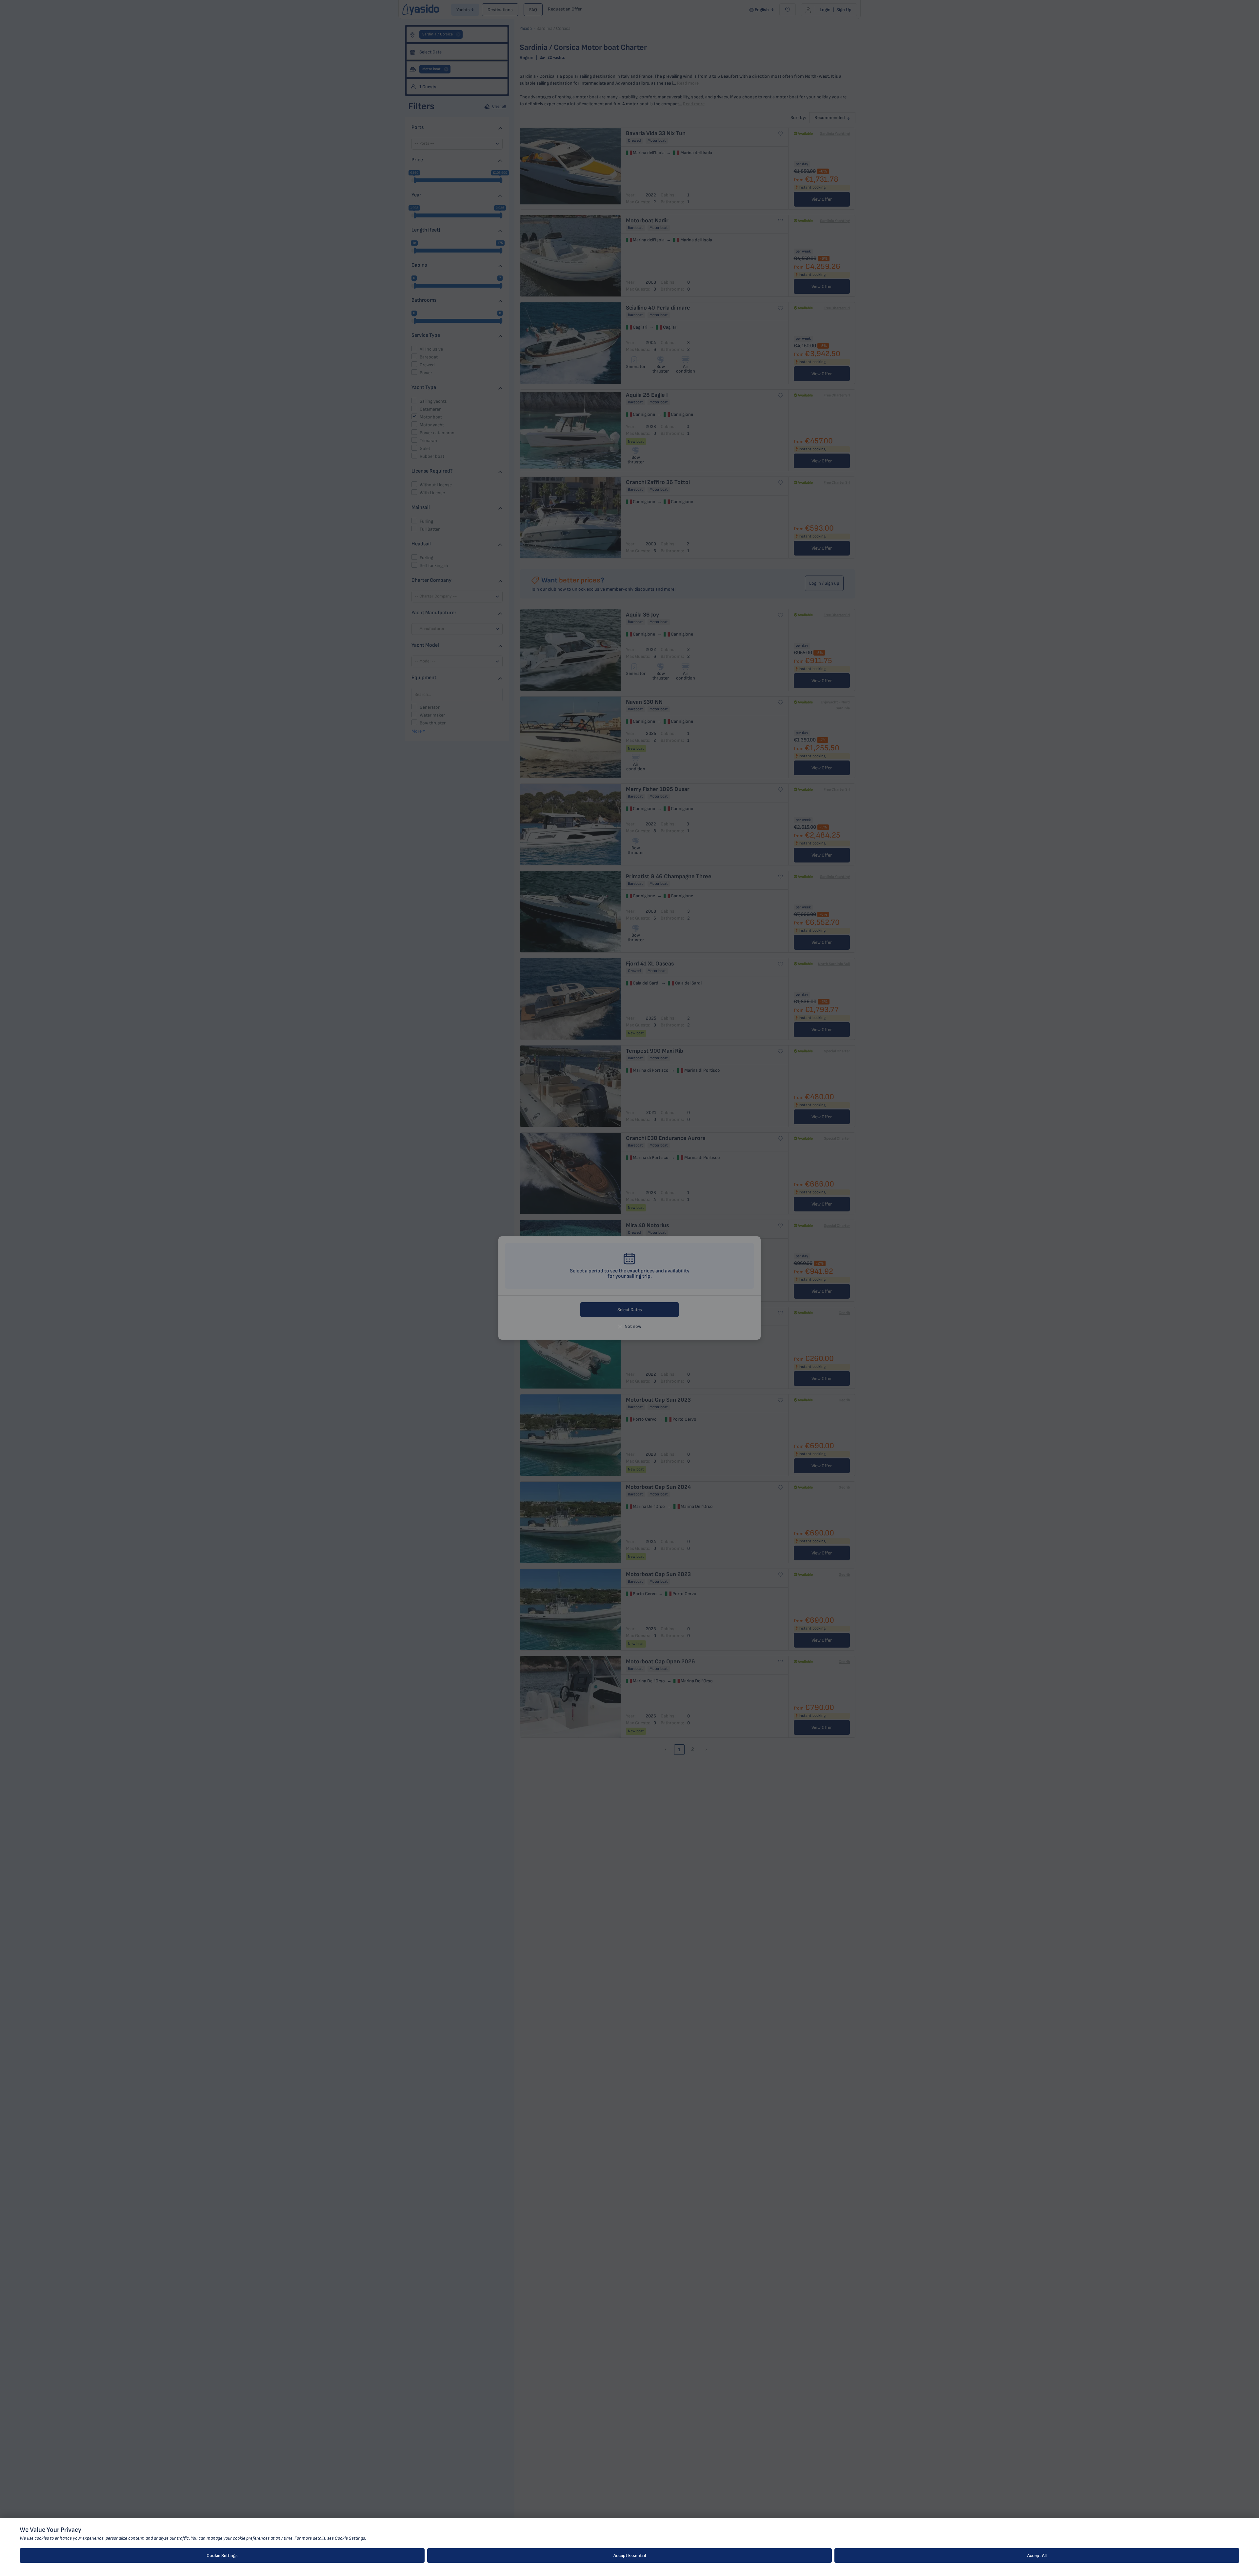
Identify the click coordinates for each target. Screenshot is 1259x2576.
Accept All (1037, 2556)
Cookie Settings (222, 2556)
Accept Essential (630, 2556)
